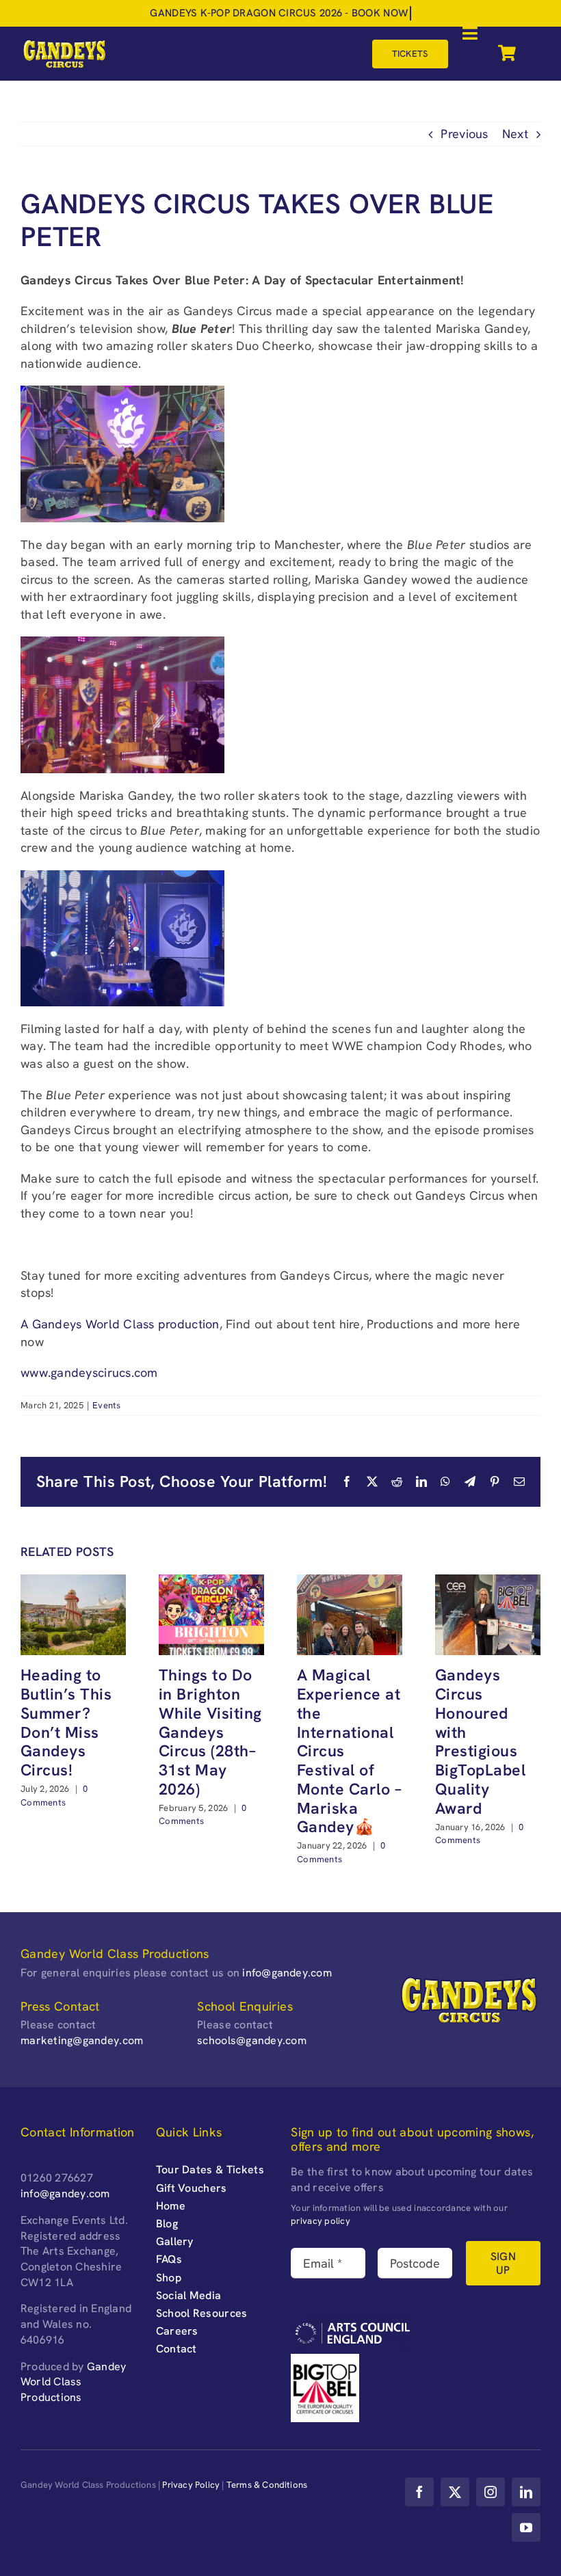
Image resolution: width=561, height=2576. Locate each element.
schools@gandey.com (252, 2040)
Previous (464, 134)
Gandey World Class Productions (73, 2382)
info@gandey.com (287, 1973)
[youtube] (526, 2527)
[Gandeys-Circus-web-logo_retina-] (64, 44)
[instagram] (491, 2492)
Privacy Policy (191, 2485)
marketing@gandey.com (82, 2040)
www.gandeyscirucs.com (89, 1372)
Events (107, 1405)
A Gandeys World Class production (120, 1324)
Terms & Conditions (267, 2485)
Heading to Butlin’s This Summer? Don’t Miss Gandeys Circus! (66, 1722)
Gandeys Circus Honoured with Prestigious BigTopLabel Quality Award (480, 1741)
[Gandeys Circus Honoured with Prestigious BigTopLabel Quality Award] (488, 1582)
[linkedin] (526, 2492)
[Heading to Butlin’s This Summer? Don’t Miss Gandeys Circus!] (73, 1582)
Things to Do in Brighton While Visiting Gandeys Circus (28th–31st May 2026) (210, 1732)
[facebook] (419, 2492)
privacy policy (321, 2221)
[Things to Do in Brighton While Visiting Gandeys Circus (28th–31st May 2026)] (211, 1582)
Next (515, 134)
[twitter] (455, 2492)
